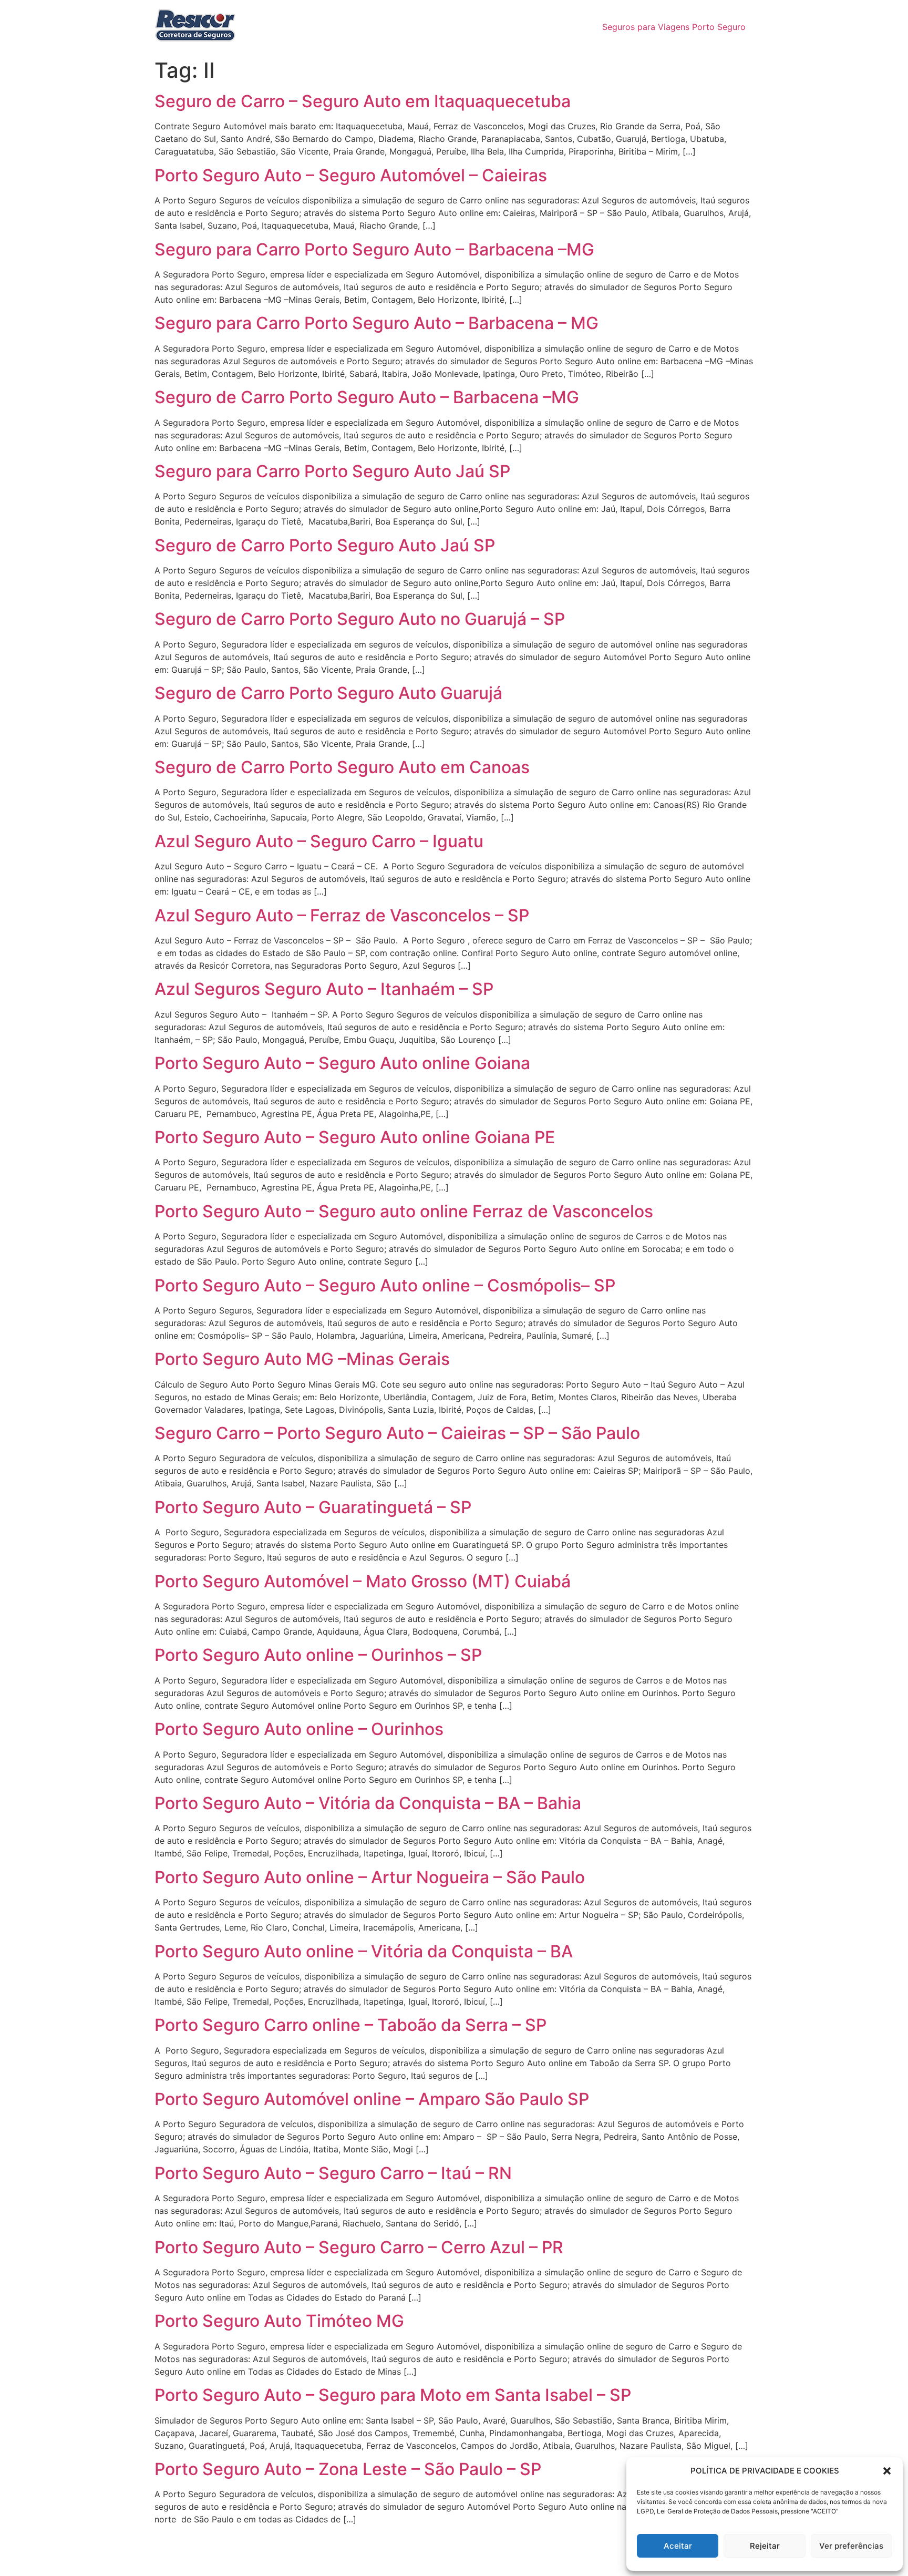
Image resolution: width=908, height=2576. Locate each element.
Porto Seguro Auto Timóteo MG (279, 2321)
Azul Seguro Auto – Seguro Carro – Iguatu (319, 841)
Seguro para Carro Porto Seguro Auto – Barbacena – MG (376, 323)
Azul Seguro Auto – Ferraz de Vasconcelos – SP (342, 915)
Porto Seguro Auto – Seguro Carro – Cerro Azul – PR (359, 2247)
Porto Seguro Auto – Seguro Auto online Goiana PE (355, 1137)
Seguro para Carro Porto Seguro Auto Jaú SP (332, 471)
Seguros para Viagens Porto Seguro (674, 27)
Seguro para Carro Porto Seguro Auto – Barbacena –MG (374, 249)
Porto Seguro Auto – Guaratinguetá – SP (313, 1507)
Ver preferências (851, 2546)
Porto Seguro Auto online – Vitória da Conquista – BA (364, 1951)
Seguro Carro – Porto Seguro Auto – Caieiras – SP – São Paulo (397, 1433)
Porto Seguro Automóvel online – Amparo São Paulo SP (372, 2099)
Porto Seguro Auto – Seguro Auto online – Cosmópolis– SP (385, 1285)
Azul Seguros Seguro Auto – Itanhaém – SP (324, 989)
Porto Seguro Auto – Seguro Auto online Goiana (342, 1063)
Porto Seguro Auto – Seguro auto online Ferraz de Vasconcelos (404, 1211)
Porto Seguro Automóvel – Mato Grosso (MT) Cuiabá (363, 1581)
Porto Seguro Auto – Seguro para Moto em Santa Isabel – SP (393, 2395)
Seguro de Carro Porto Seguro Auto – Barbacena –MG (367, 397)
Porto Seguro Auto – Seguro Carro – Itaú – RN (333, 2173)
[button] (887, 2471)
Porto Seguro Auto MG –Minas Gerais (302, 1359)
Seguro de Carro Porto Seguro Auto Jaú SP (325, 545)
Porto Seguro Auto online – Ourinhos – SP (318, 1655)
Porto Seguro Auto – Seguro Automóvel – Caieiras (351, 175)
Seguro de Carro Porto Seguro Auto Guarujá (328, 693)
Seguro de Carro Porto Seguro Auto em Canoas (342, 767)
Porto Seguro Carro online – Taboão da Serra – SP (350, 2025)
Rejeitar (765, 2546)
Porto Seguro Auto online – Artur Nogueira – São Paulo (370, 1877)
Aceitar (678, 2546)
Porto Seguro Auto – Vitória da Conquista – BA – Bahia (368, 1803)
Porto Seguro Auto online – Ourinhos (299, 1729)
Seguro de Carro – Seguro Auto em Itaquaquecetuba (363, 101)
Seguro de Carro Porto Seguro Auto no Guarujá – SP (360, 619)
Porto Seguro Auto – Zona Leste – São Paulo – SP (348, 2469)
